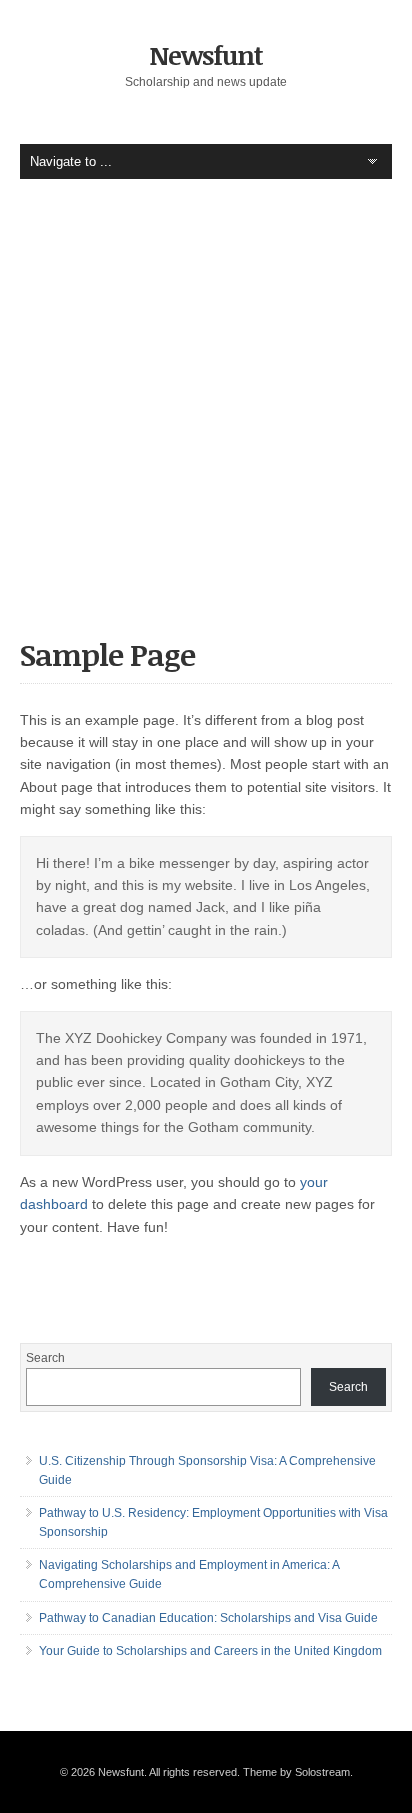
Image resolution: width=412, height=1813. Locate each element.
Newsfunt (206, 55)
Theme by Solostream (296, 1772)
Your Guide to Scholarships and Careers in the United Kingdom (210, 1651)
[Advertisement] (206, 423)
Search (45, 1358)
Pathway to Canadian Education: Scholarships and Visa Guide (208, 1618)
